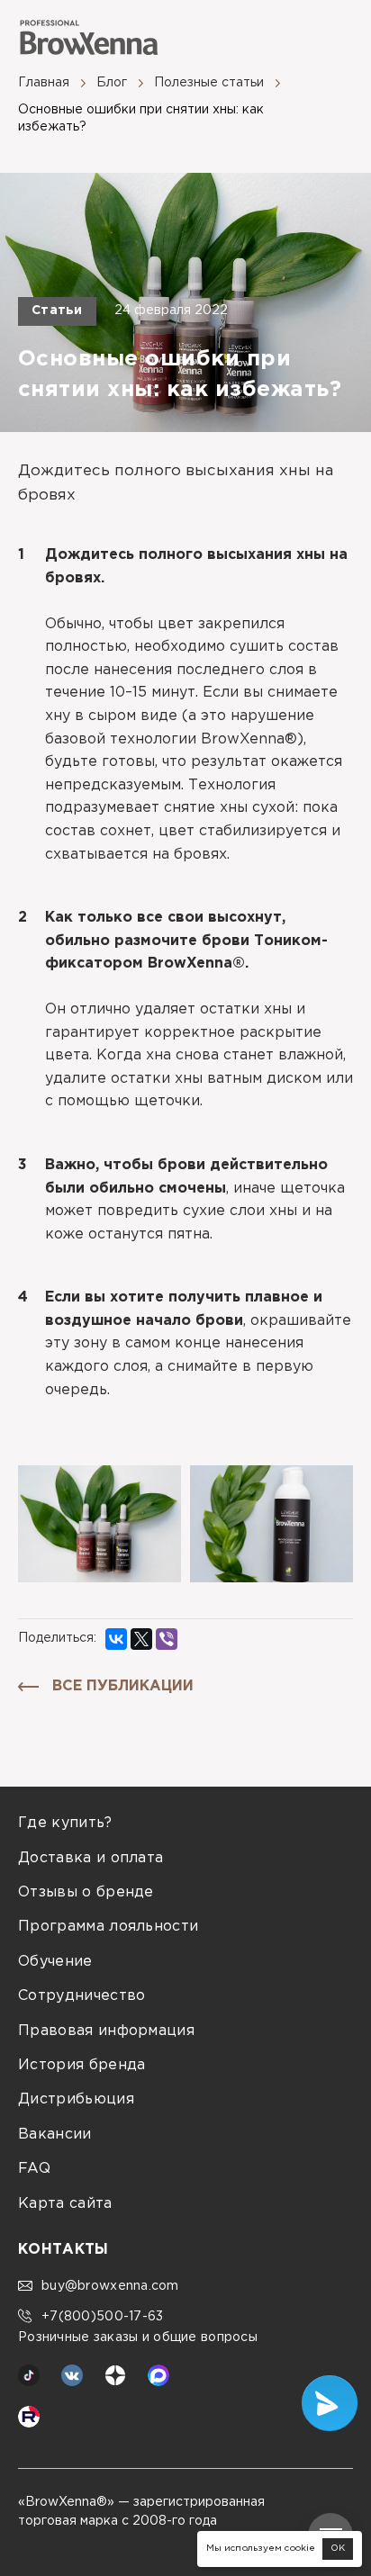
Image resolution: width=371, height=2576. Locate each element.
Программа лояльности (108, 1927)
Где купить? (65, 1823)
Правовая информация (106, 2031)
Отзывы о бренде (86, 1892)
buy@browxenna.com (110, 2286)
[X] (141, 1639)
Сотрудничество (81, 1996)
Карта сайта (65, 2204)
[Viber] (167, 1639)
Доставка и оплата (90, 1858)
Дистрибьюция (76, 2099)
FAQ (34, 2169)
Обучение (55, 1962)
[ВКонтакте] (116, 1639)
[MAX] (158, 2375)
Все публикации (123, 1686)
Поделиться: (57, 1638)
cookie (300, 2549)
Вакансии (55, 2135)
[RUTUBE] (29, 2417)
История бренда (81, 2065)
